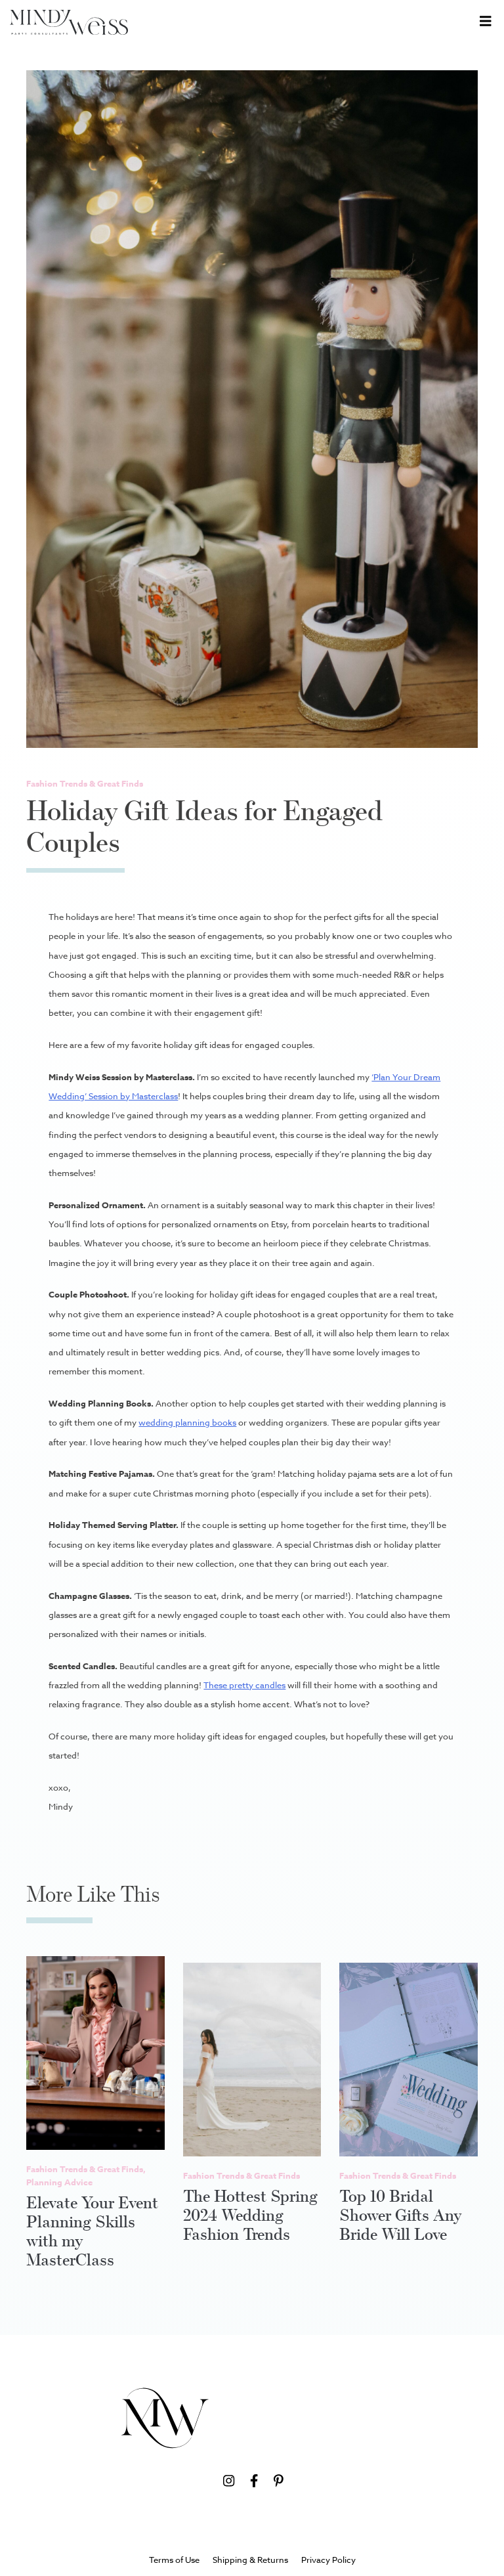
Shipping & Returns (250, 2560)
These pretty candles (244, 1685)
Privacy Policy (328, 2560)
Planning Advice (59, 2182)
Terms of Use (174, 2560)
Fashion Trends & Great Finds (85, 783)
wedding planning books (187, 1422)
